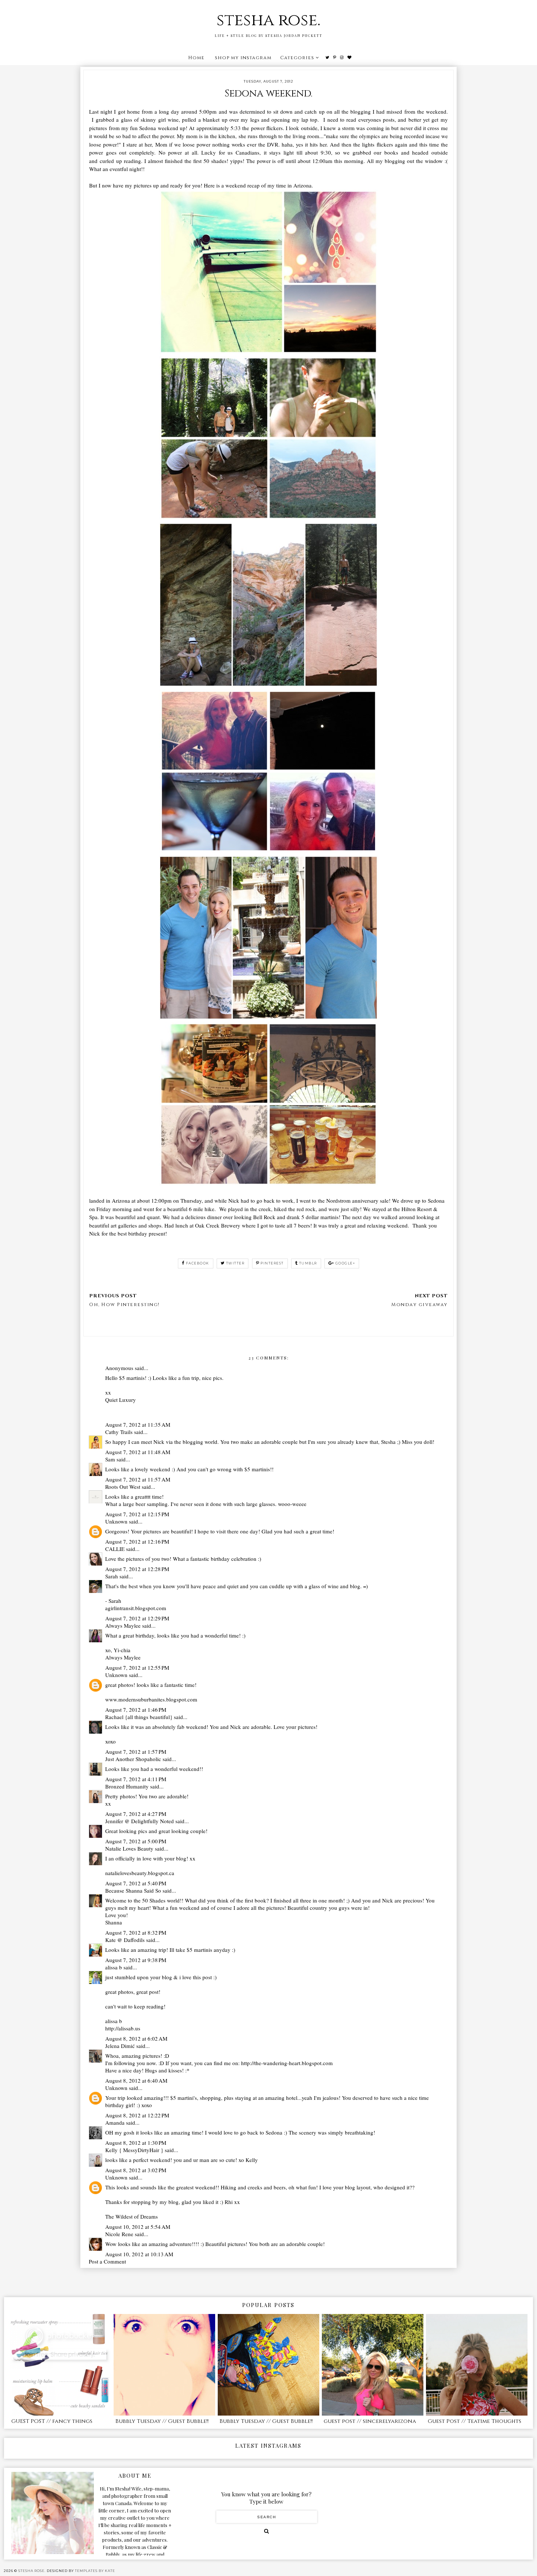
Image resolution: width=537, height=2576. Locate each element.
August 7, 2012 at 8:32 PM (136, 1932)
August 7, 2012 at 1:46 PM (136, 1710)
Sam (110, 1459)
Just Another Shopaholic (133, 1759)
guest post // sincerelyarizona (370, 2421)
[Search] (266, 2531)
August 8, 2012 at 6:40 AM (136, 2080)
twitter (235, 1263)
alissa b (114, 1967)
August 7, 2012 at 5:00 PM (136, 1841)
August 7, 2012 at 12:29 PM (137, 1618)
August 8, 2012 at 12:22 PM (137, 2115)
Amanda (115, 2122)
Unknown (116, 1521)
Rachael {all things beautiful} (139, 1717)
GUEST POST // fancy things (52, 2421)
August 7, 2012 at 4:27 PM (136, 1814)
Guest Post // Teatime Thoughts (475, 2421)
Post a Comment (107, 2261)
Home (196, 58)
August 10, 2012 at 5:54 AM (138, 2227)
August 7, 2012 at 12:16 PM (137, 1541)
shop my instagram (243, 58)
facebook (198, 1263)
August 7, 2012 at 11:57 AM (138, 1479)
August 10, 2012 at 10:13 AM (139, 2254)
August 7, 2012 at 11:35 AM (138, 1424)
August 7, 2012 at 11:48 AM (138, 1452)
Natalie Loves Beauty (129, 1848)
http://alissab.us (123, 2028)
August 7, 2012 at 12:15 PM (137, 1514)
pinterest (272, 1263)
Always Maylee (123, 1625)
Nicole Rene (119, 2234)
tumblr (308, 1263)
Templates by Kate (95, 2571)
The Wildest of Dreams (132, 2216)
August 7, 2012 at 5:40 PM (136, 1883)
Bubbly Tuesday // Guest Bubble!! (162, 2421)
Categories (297, 58)
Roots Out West (123, 1487)
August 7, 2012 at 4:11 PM (136, 1779)
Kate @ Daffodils (125, 1940)
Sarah (112, 1576)
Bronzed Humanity (127, 1786)
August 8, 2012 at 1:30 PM (136, 2143)
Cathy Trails (119, 1432)
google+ (345, 1263)
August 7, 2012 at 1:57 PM (136, 1752)
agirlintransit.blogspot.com (136, 1608)
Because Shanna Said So (133, 1890)
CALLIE (115, 1549)
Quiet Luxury (121, 1400)
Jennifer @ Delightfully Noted (140, 1821)
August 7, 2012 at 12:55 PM (137, 1668)
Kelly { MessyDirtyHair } (134, 2150)
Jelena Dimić (120, 2046)
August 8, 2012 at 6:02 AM (136, 2038)
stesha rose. (268, 20)
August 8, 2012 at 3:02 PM (136, 2170)
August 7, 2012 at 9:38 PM (136, 1960)
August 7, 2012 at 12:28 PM (137, 1569)
